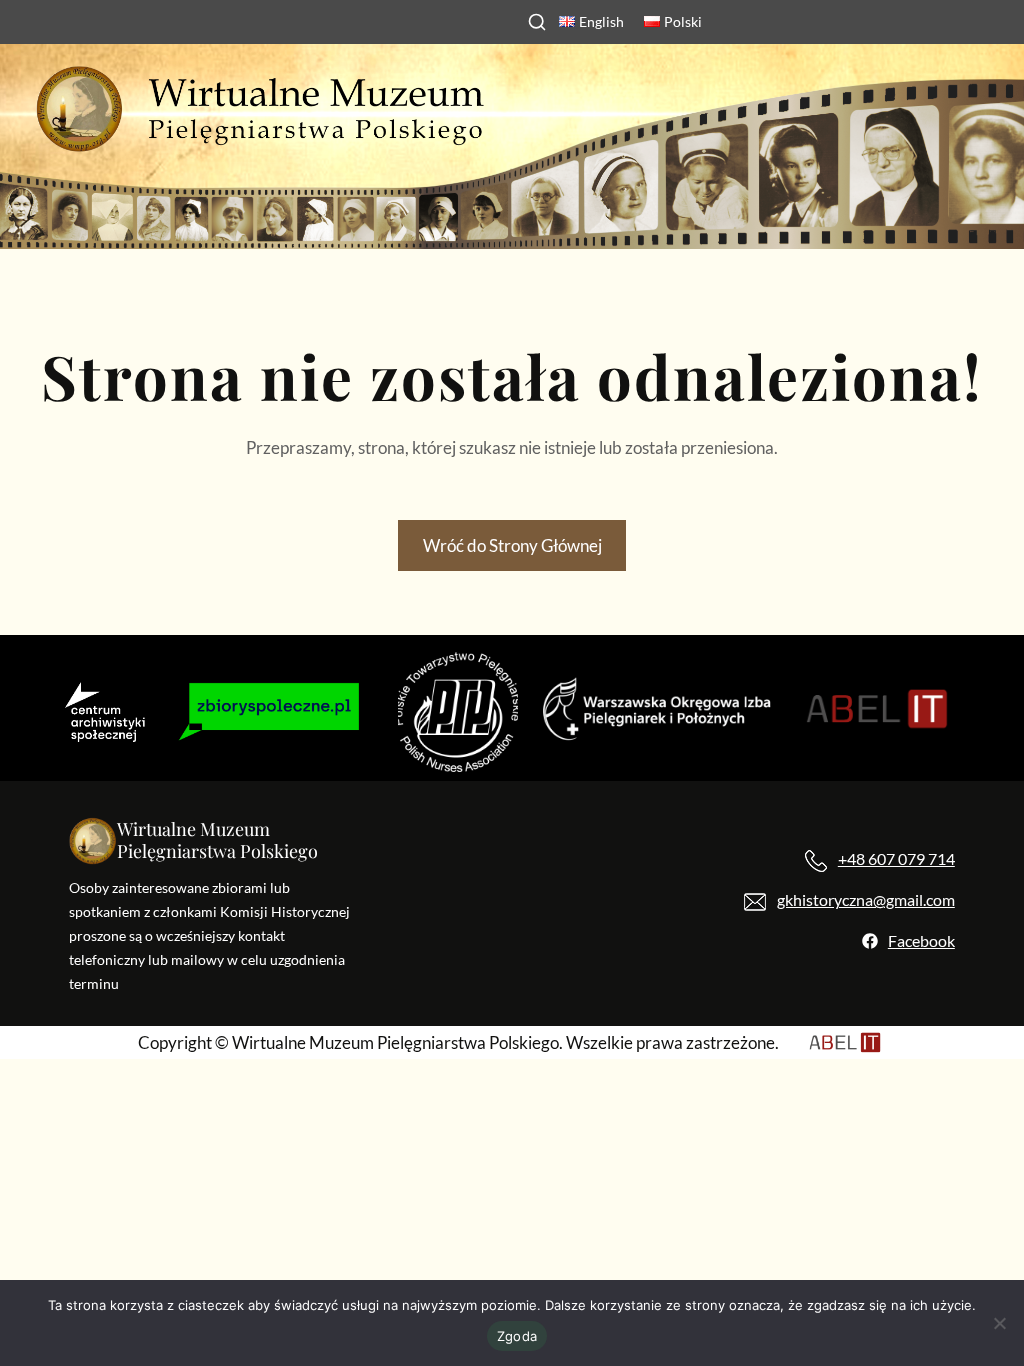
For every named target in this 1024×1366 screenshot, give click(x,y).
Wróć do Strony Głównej (512, 545)
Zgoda (517, 1336)
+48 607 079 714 (896, 858)
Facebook (921, 940)
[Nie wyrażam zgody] (999, 1323)
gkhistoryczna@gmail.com (866, 899)
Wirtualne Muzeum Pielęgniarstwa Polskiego (217, 840)
